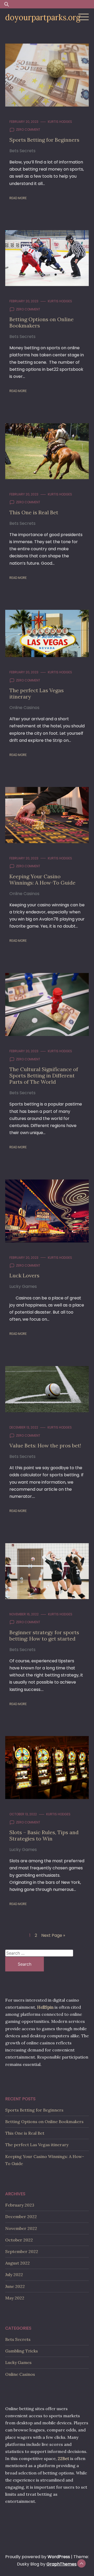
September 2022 (22, 2251)
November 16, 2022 (24, 1614)
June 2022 (15, 2286)
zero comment (28, 129)
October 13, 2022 (23, 1814)
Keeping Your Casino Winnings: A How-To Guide (42, 879)
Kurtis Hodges (60, 122)
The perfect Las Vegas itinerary (37, 693)
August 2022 (17, 2263)
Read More (18, 198)
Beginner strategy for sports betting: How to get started (44, 1635)
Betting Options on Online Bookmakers (42, 322)
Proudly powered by (38, 2557)
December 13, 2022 (24, 1427)
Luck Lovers (24, 1275)
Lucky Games (23, 1286)
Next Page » (53, 1935)
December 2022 (21, 2217)
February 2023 (20, 2205)
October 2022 (19, 2240)
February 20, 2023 (24, 122)
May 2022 (15, 2298)
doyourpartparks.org (43, 17)
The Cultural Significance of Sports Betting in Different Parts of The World (44, 1075)
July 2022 (14, 2275)
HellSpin (45, 2007)
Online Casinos (24, 708)
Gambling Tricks (22, 2351)
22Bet (63, 2458)
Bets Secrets (22, 151)
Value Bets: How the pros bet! (45, 1445)
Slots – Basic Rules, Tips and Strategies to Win (44, 1835)
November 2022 (21, 2228)
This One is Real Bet (34, 512)
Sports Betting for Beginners (44, 140)
